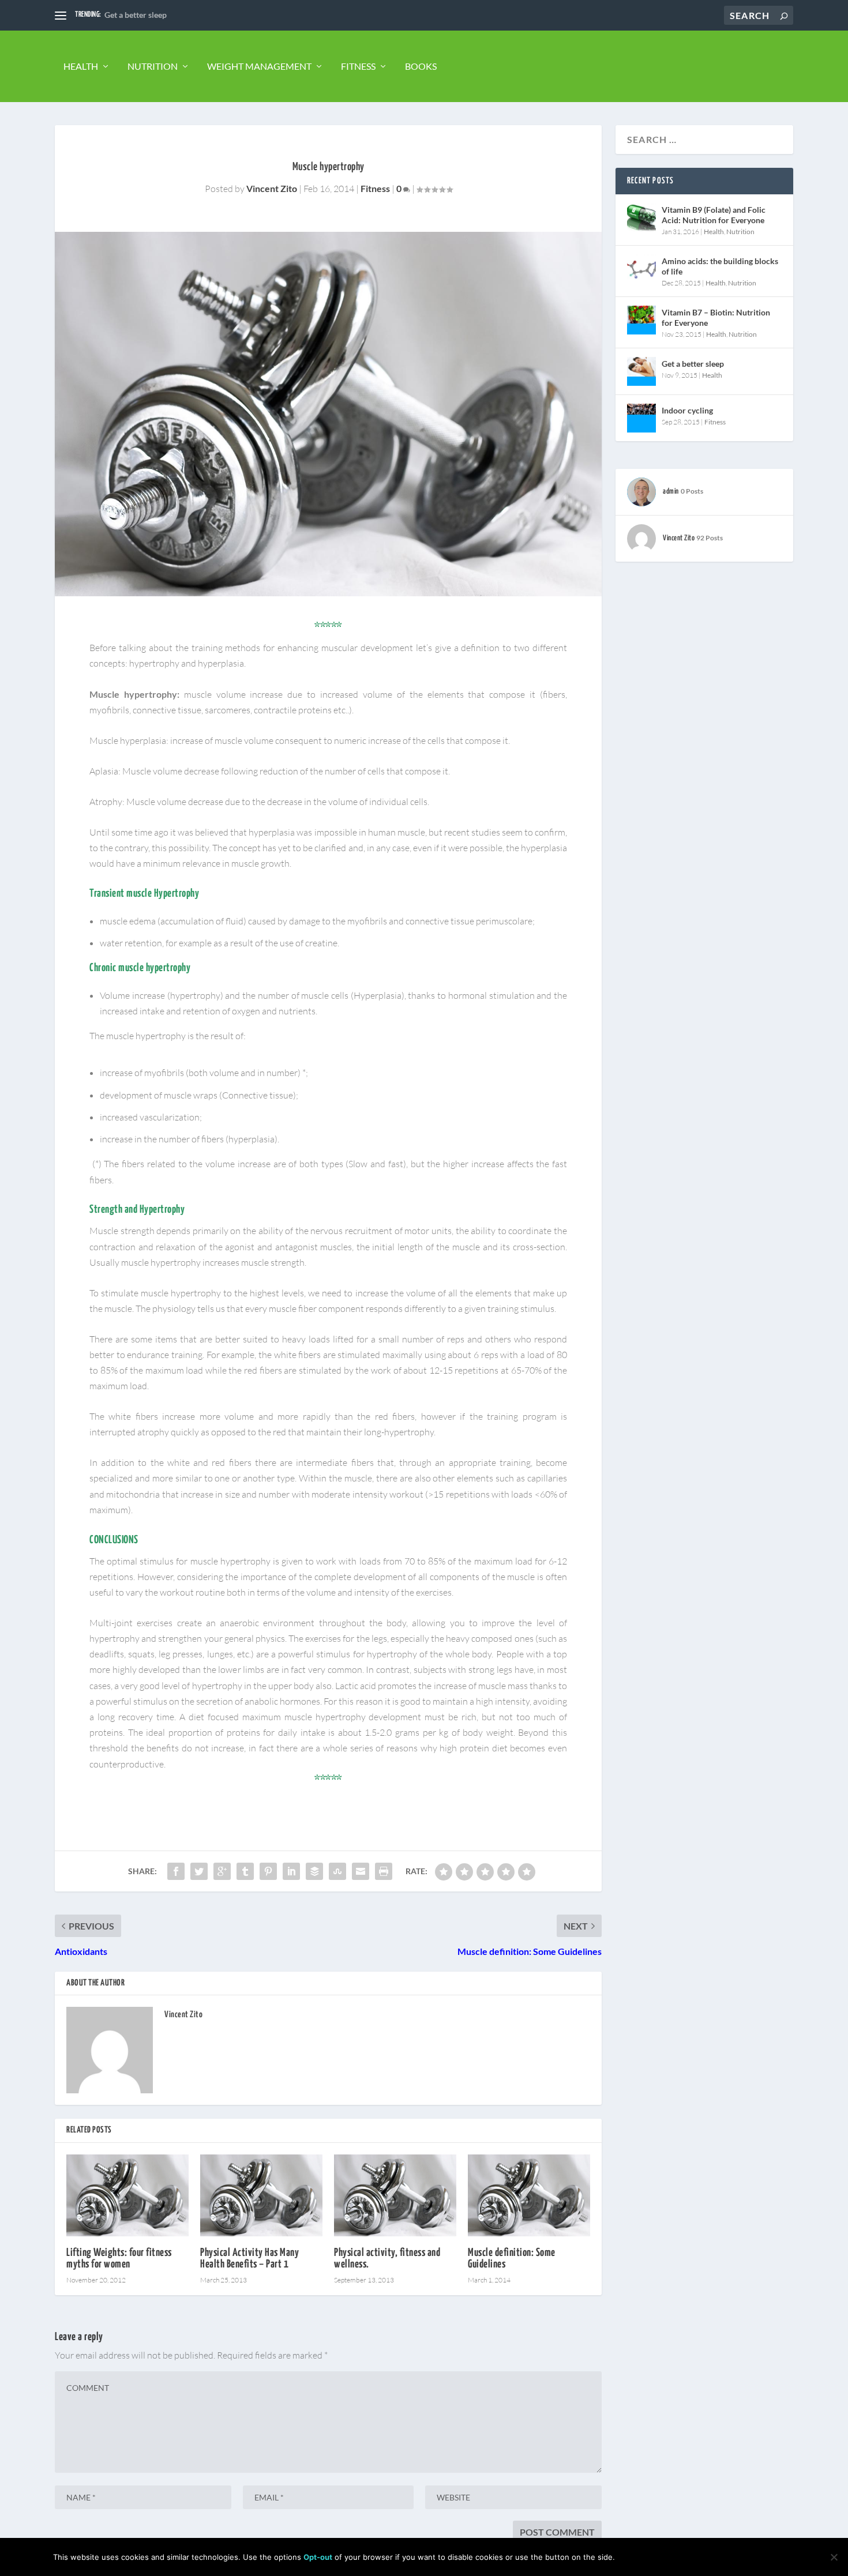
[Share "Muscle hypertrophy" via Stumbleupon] (337, 1871)
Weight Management (259, 66)
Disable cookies (692, 2557)
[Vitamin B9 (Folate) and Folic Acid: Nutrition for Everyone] (641, 217)
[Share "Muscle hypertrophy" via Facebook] (176, 1871)
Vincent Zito (272, 188)
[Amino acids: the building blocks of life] (641, 269)
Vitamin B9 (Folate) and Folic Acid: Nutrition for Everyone (714, 215)
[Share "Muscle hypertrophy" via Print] (384, 1871)
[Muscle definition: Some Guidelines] (529, 2195)
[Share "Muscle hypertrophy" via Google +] (222, 1871)
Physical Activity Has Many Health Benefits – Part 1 (249, 2259)
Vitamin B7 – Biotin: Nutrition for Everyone (716, 317)
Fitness (358, 66)
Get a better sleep (136, 15)
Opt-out (318, 2557)
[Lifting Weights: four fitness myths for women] (127, 2195)
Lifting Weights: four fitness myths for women (119, 2259)
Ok (633, 2557)
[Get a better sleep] (641, 371)
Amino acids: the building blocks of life (720, 266)
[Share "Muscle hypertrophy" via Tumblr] (245, 1871)
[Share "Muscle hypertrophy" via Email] (361, 1871)
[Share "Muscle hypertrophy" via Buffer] (314, 1871)
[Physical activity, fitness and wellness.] (395, 2195)
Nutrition (153, 66)
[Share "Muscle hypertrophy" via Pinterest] (268, 1871)
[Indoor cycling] (641, 418)
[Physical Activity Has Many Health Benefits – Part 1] (261, 2195)
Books (421, 66)
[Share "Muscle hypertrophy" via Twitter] (199, 1871)
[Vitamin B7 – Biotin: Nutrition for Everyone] (641, 320)
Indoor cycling (687, 410)
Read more (766, 2557)
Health (81, 66)
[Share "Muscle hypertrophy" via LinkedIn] (291, 1871)
